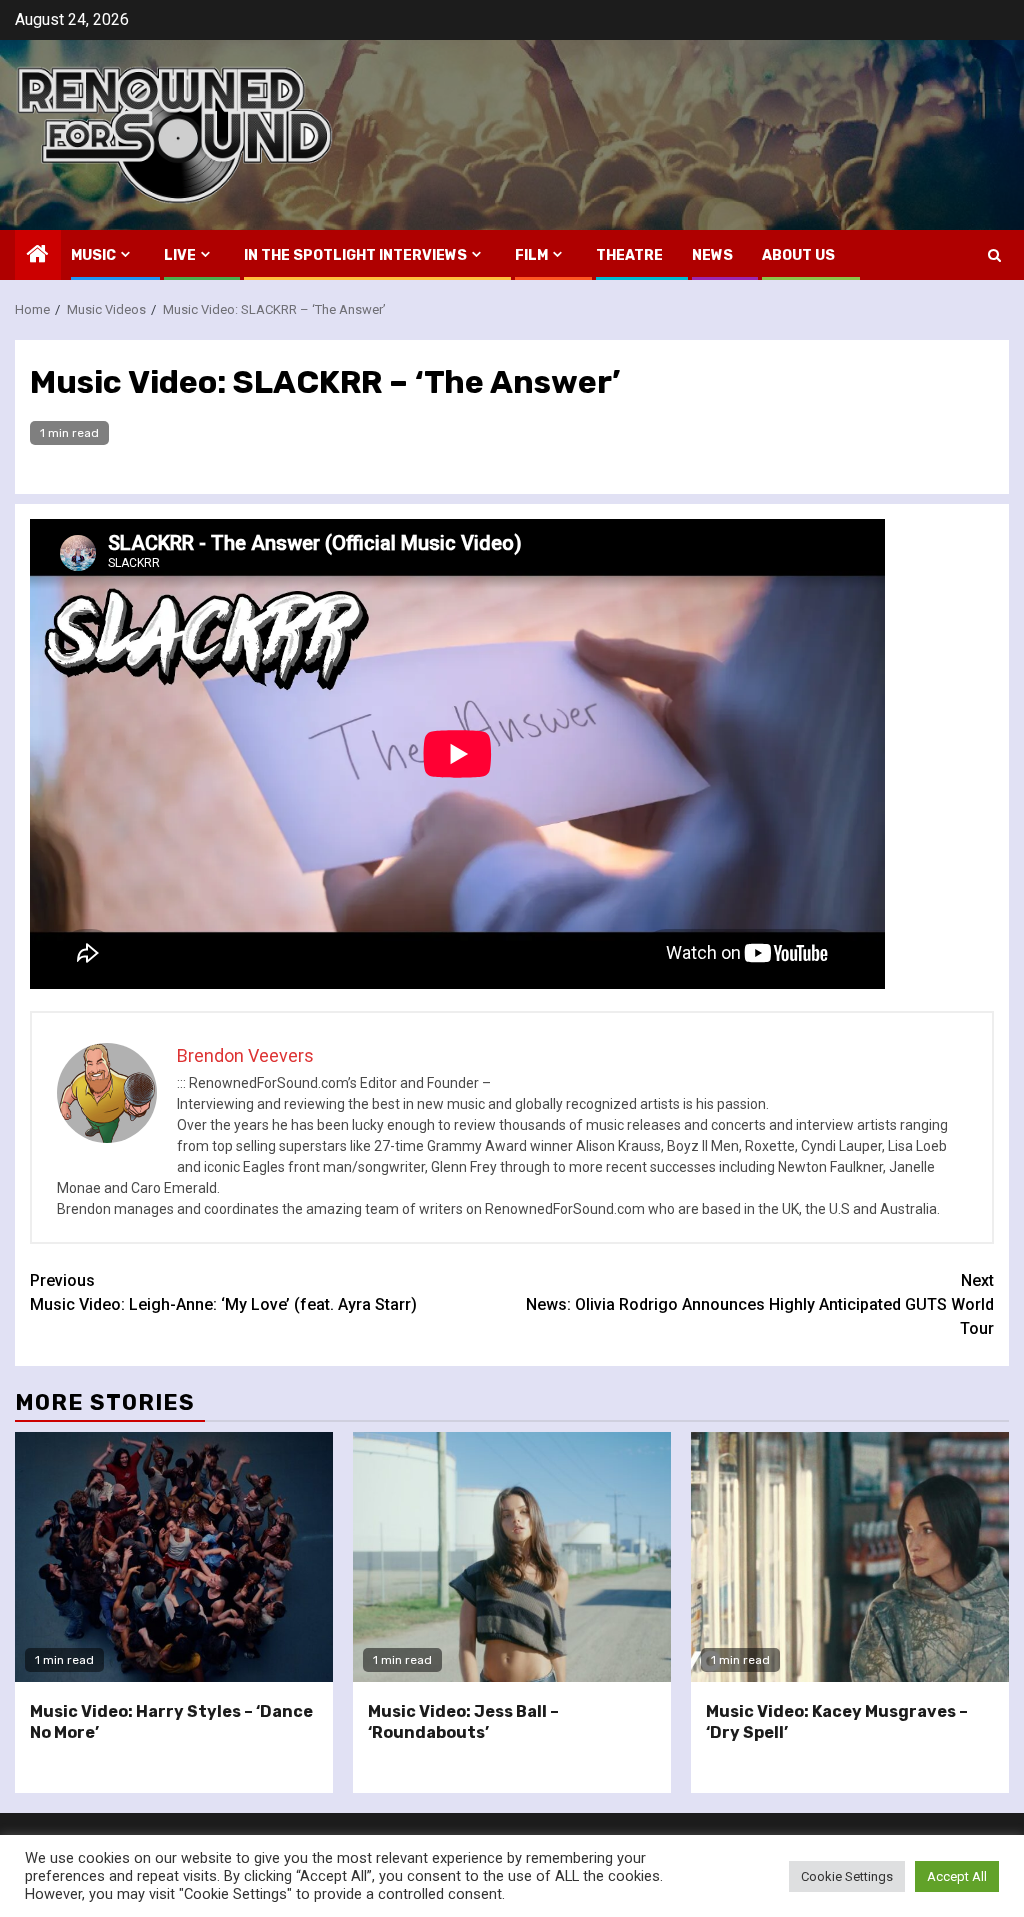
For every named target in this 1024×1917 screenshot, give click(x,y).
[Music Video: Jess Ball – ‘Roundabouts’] (512, 1557)
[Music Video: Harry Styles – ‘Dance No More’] (174, 1557)
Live (180, 255)
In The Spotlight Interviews (355, 255)
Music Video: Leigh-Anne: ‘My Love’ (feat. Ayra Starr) (223, 1292)
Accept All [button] (957, 1876)
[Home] (38, 256)
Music (93, 255)
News (712, 255)
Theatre (629, 255)
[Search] (994, 255)
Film (531, 255)
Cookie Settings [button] (847, 1876)
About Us (798, 255)
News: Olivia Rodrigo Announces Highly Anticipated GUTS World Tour (760, 1304)
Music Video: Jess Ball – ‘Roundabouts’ (463, 1722)
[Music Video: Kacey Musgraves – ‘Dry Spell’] (850, 1557)
